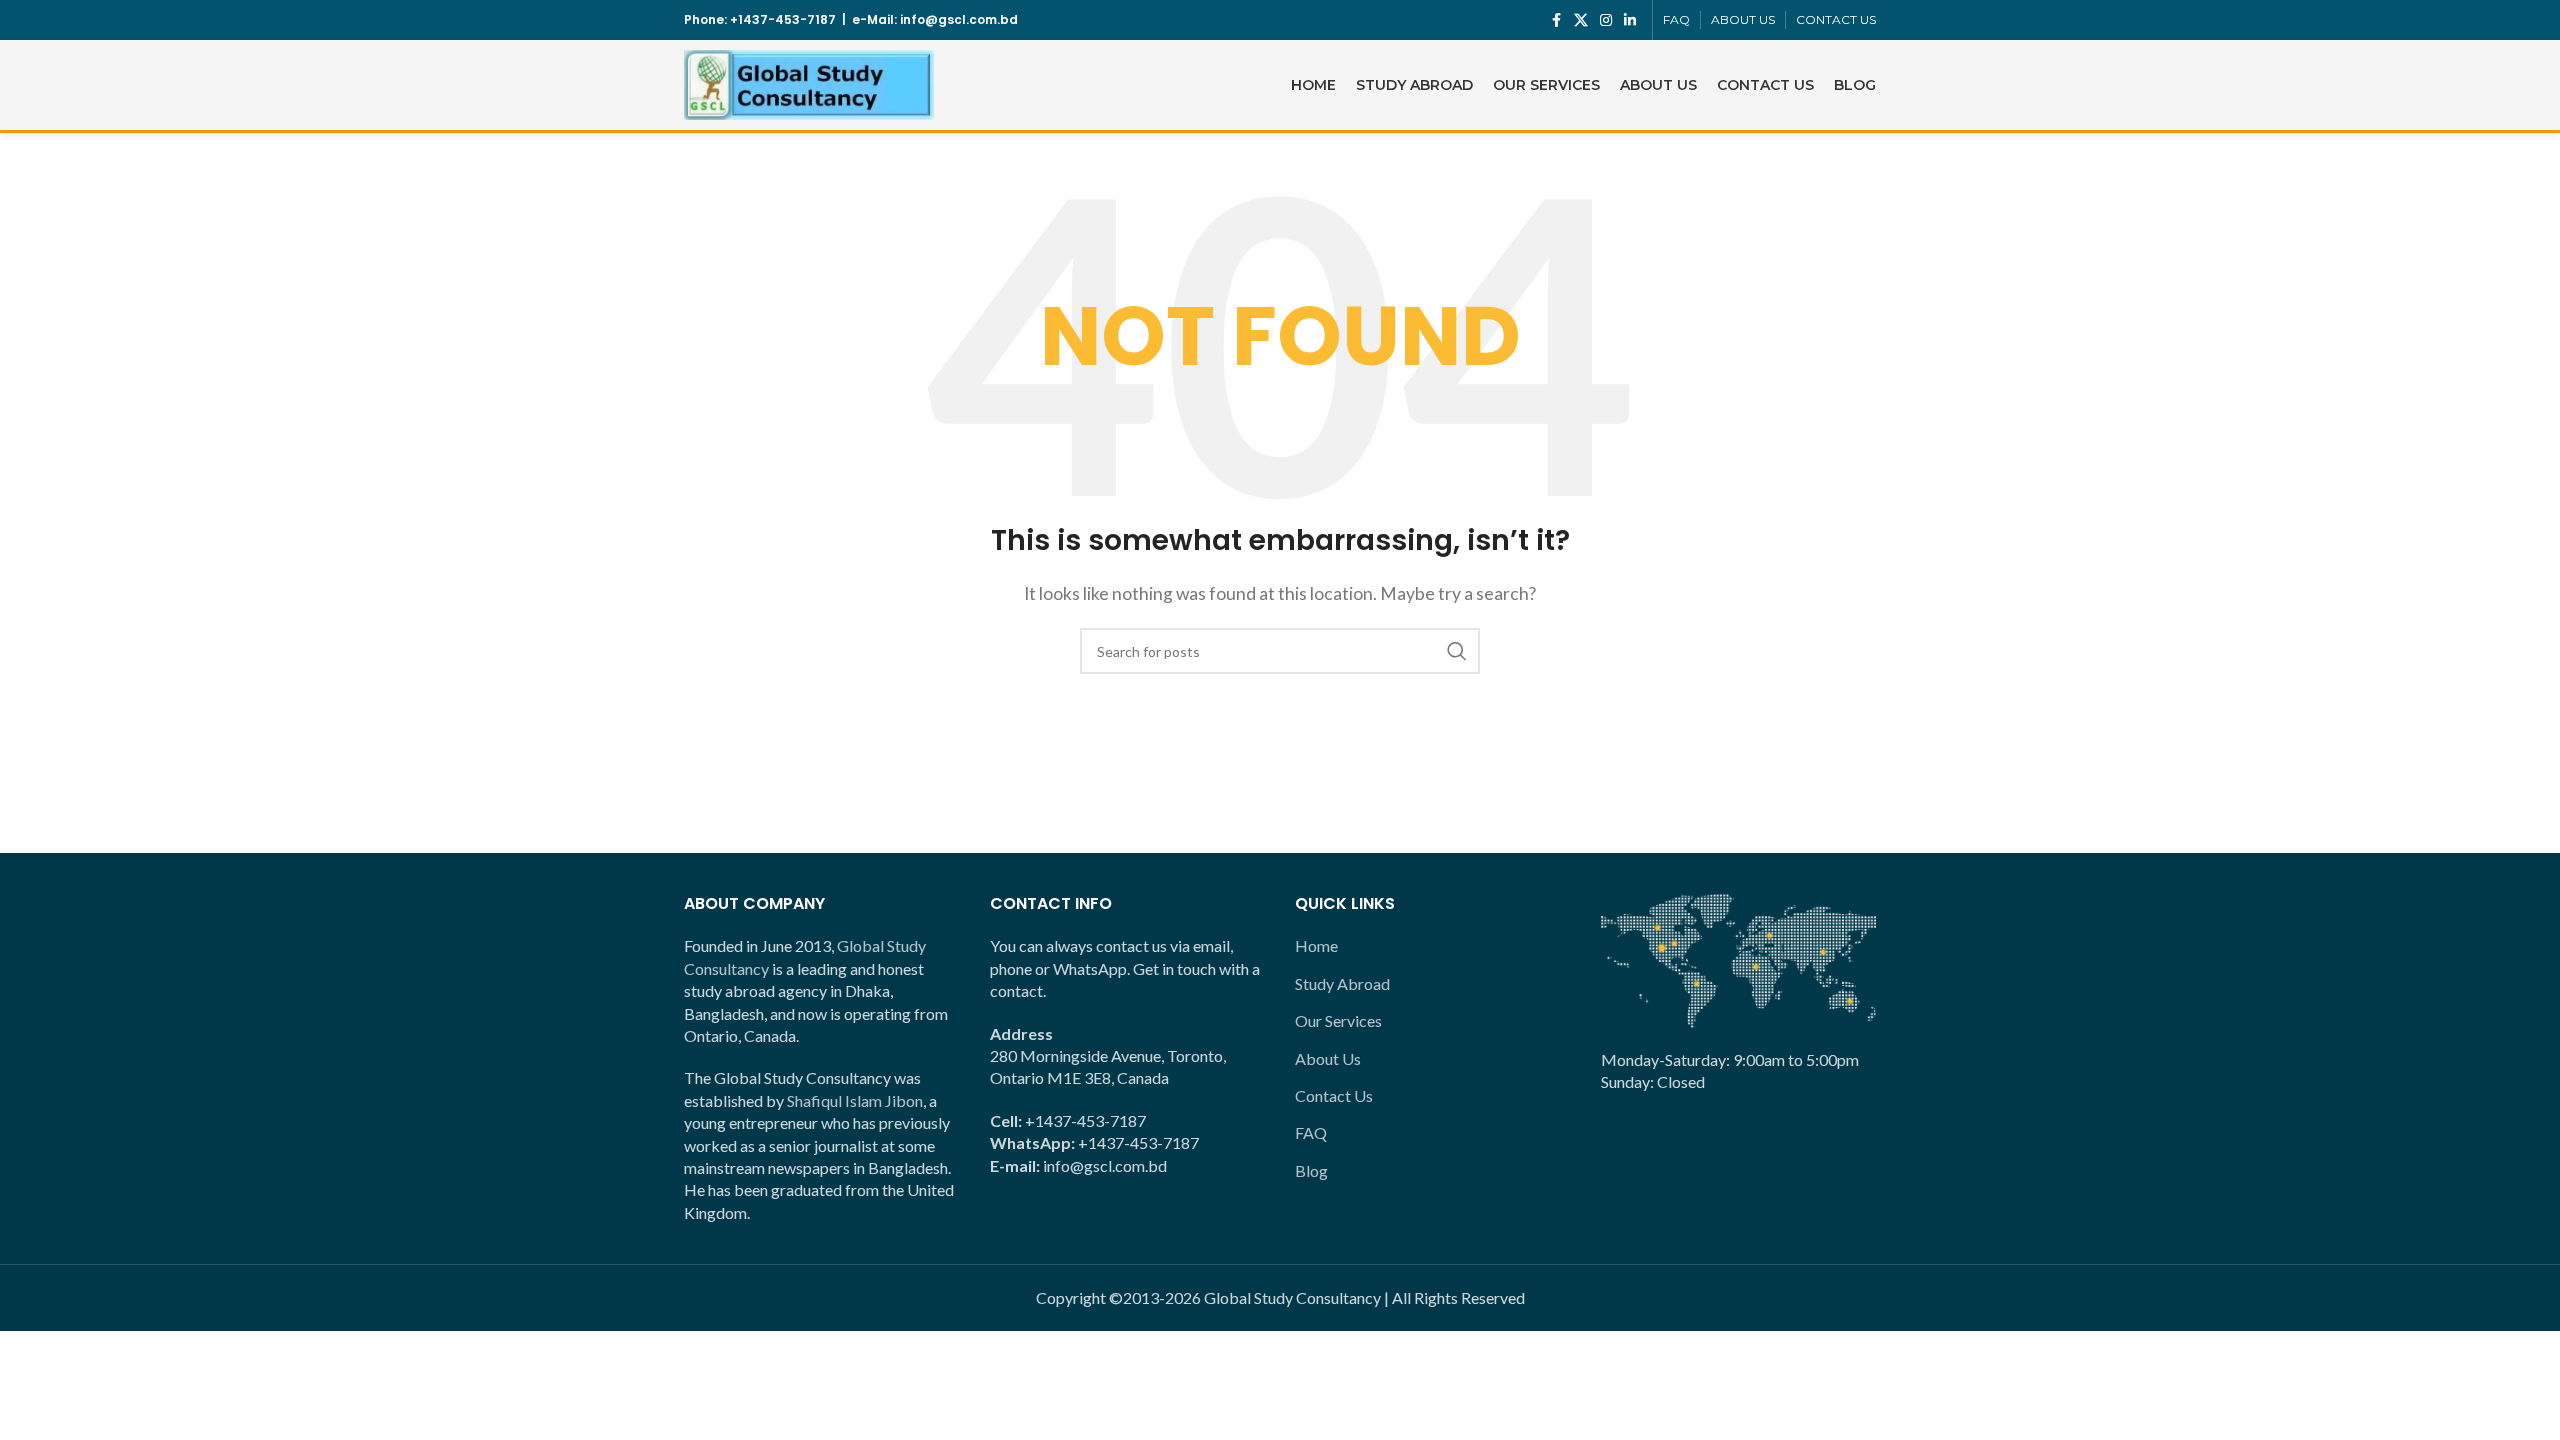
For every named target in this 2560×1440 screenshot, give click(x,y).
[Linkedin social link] (1630, 20)
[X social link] (1581, 20)
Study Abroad (1342, 983)
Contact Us (1334, 1095)
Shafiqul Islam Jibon (855, 1100)
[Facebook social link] (1556, 20)
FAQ (1311, 1132)
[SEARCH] (1457, 651)
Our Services (1338, 1020)
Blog (1311, 1170)
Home (1316, 945)
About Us (1328, 1058)
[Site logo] (809, 82)
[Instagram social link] (1606, 20)
